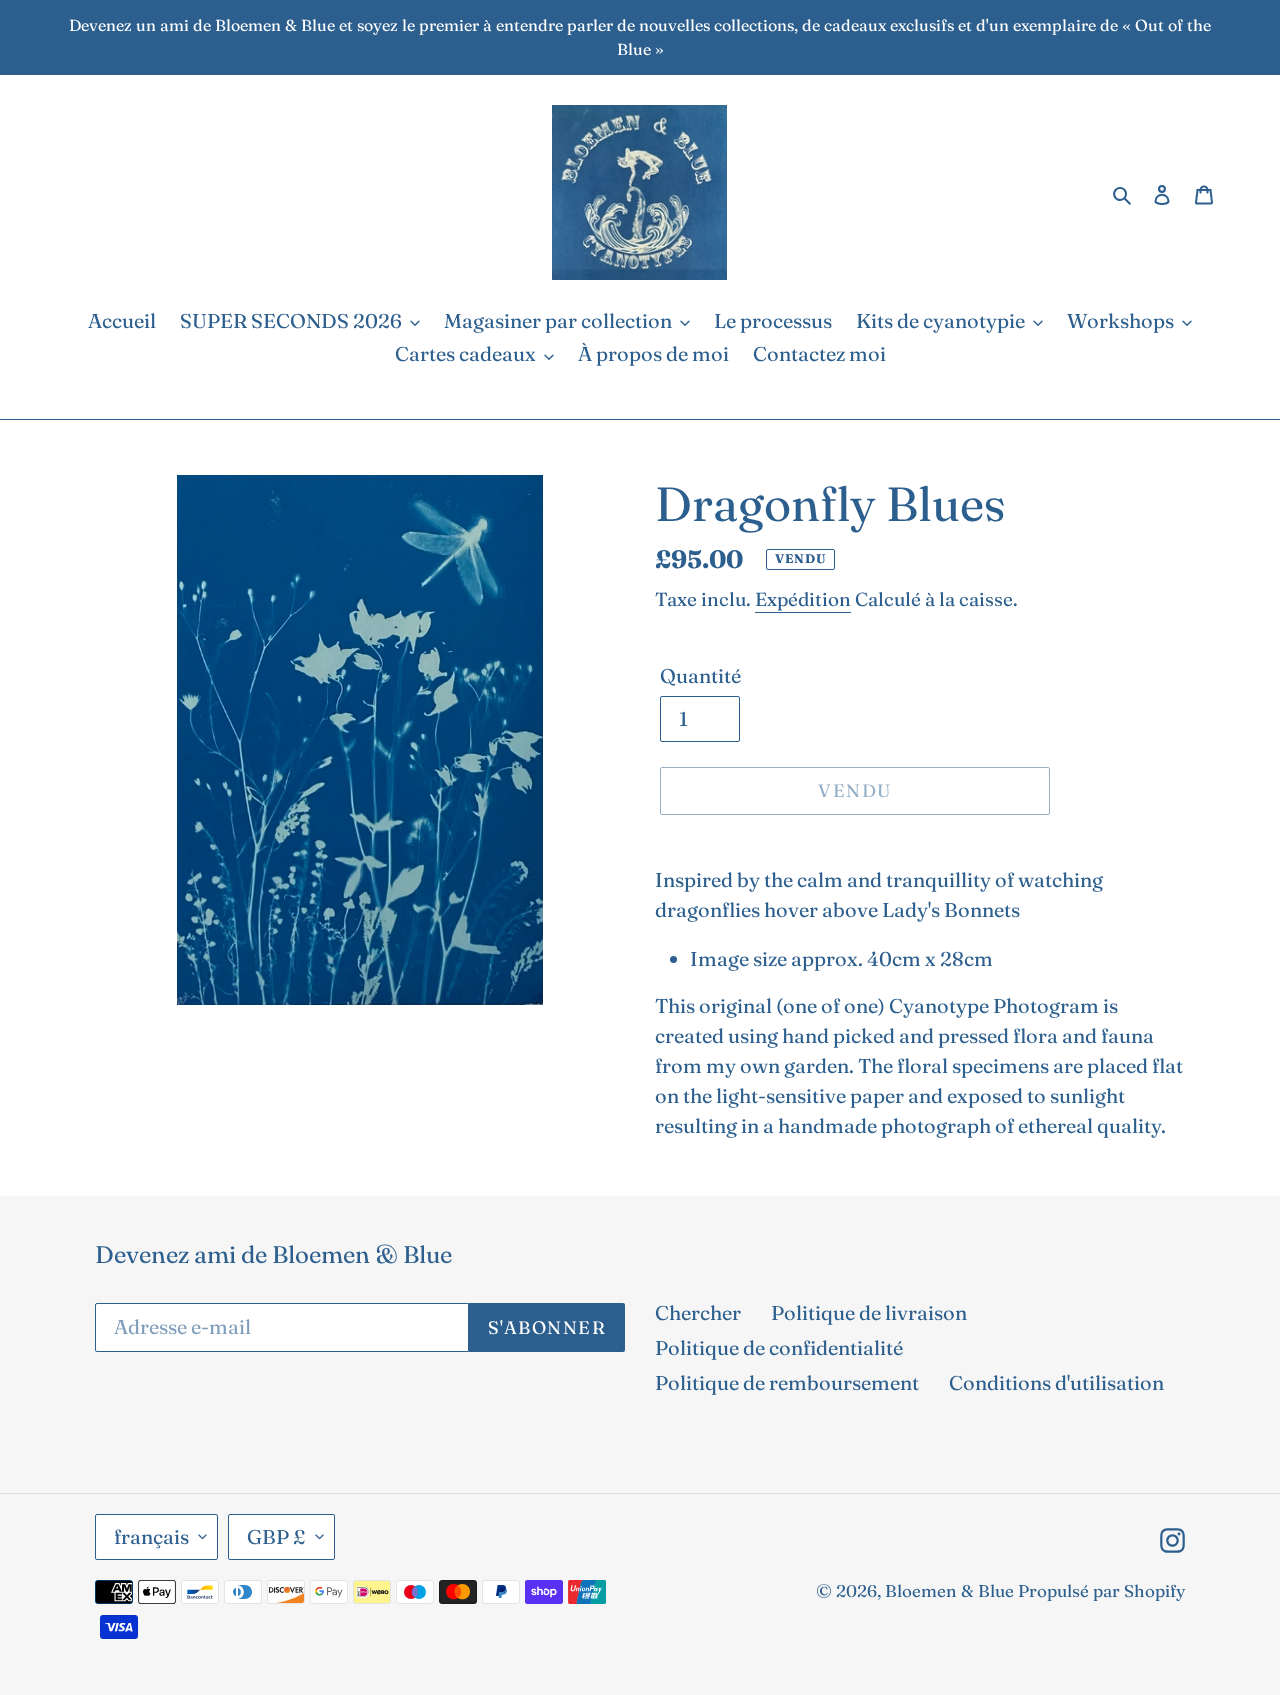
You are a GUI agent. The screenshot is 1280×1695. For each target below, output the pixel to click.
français (151, 1536)
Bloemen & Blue (949, 1590)
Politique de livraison (869, 1312)
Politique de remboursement (787, 1382)
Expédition (803, 599)
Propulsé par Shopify (1101, 1590)
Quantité (700, 675)
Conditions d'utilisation (1056, 1382)
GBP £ (276, 1536)
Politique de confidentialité (779, 1347)
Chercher (698, 1312)
